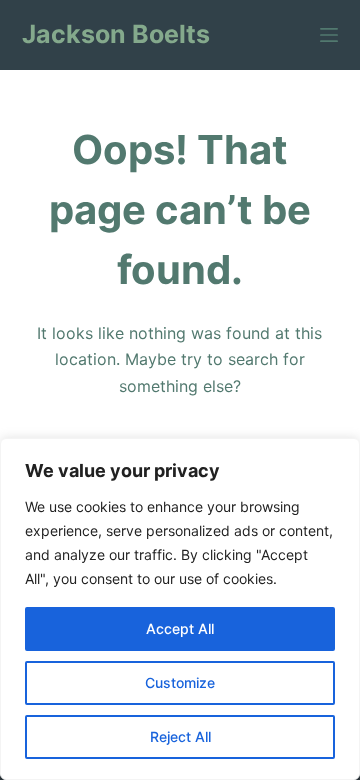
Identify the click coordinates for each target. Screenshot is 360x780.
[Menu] (329, 35)
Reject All (180, 736)
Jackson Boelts (116, 34)
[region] (180, 609)
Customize (180, 682)
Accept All (180, 628)
